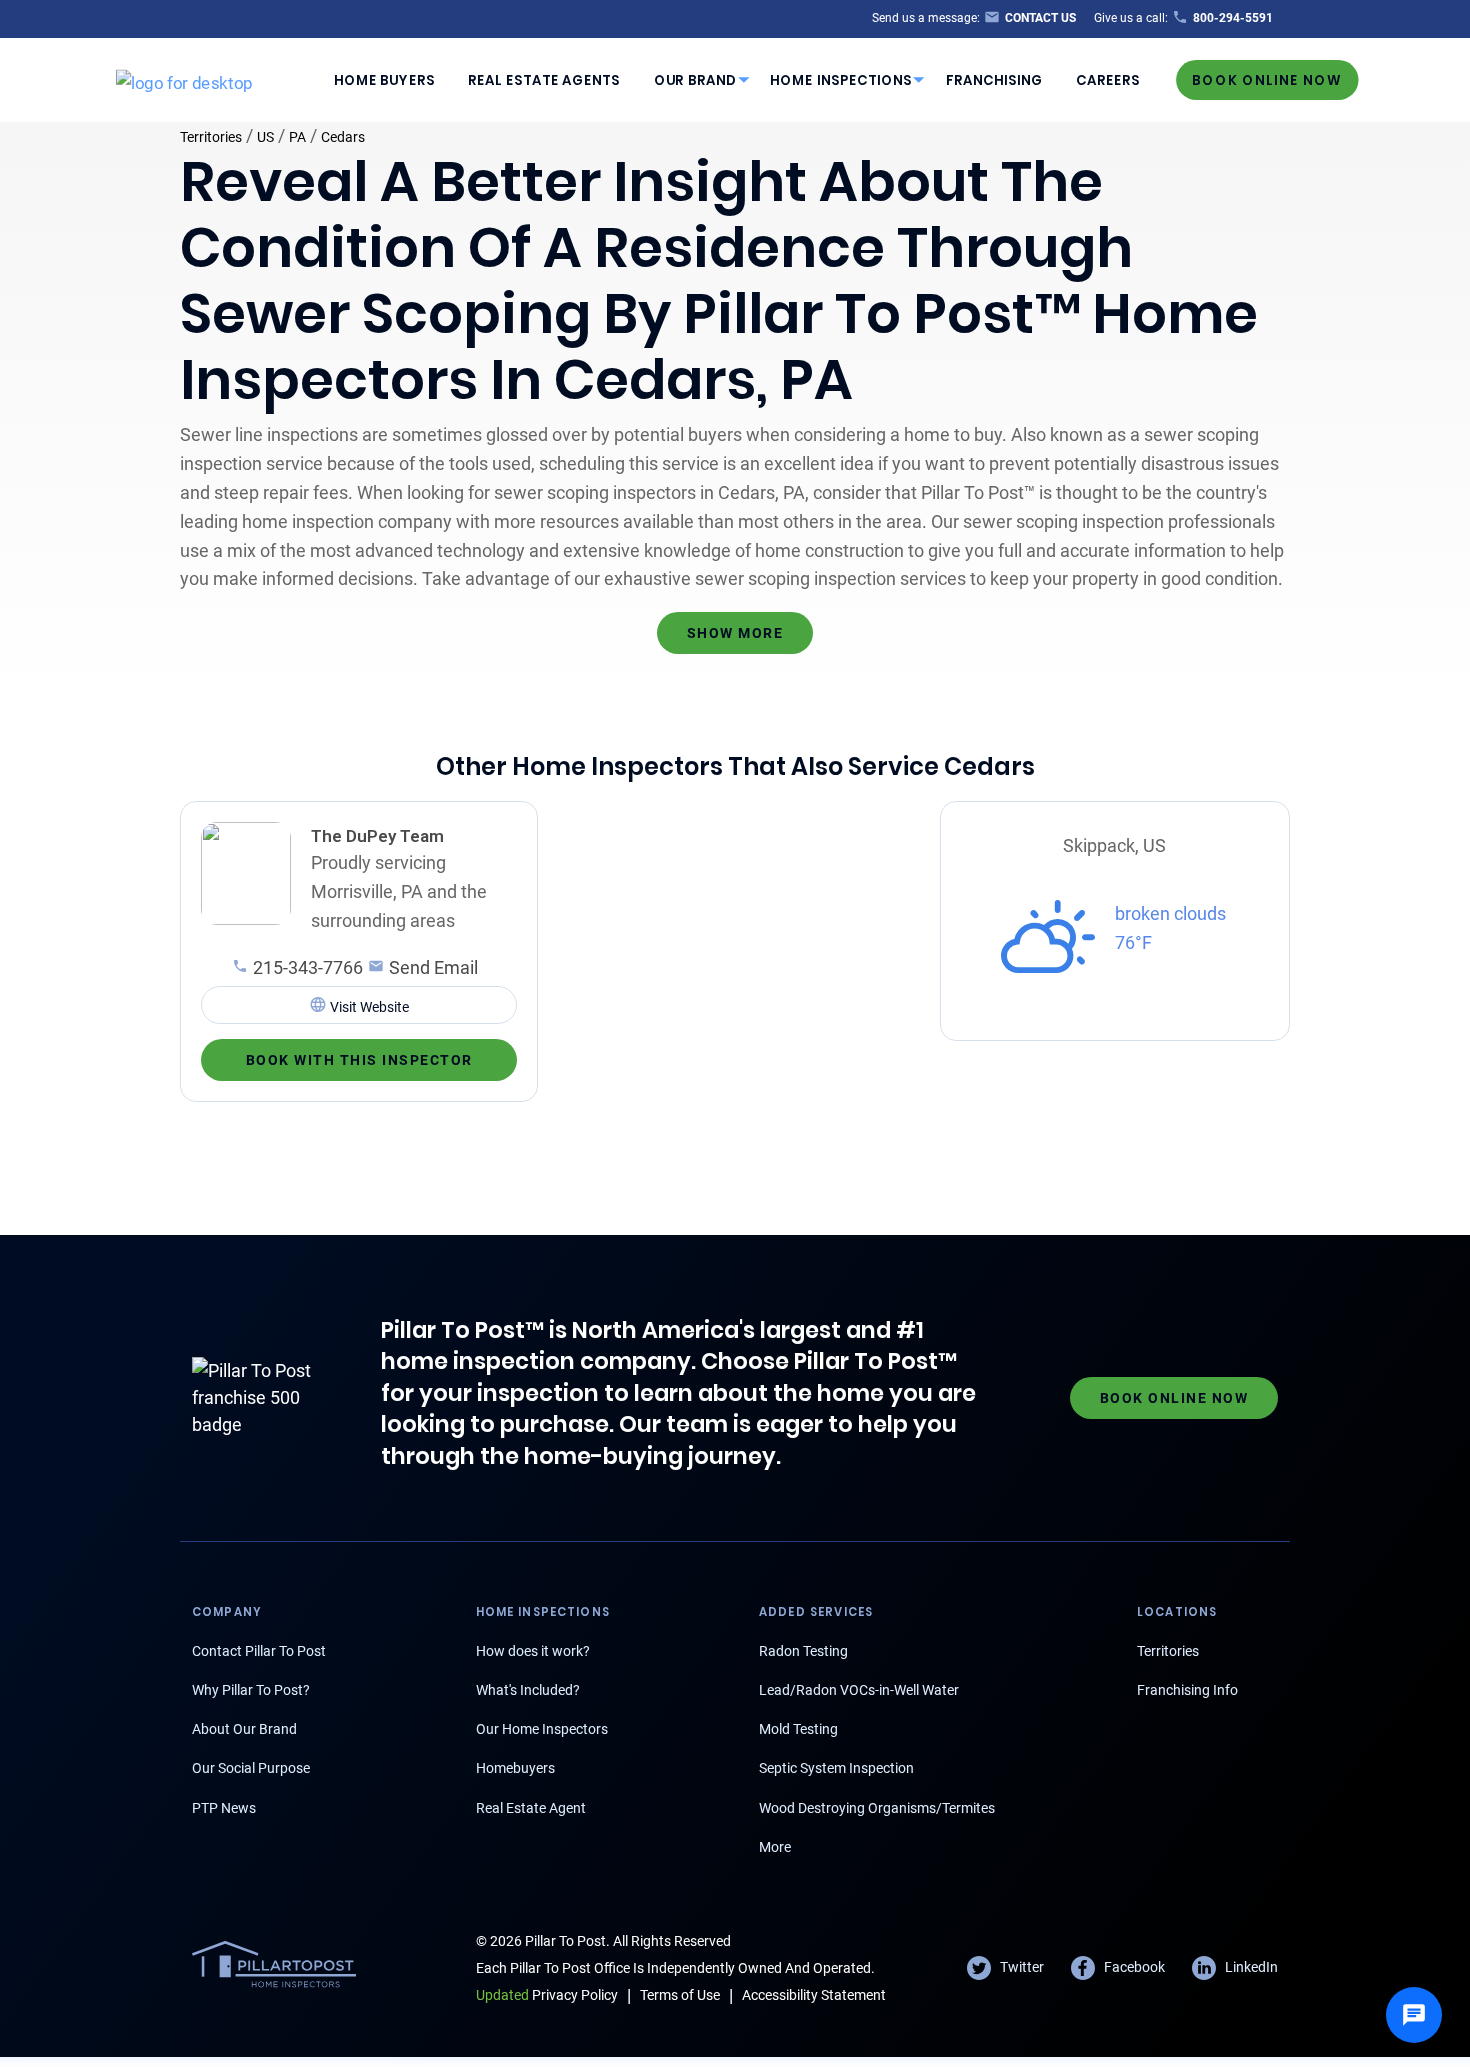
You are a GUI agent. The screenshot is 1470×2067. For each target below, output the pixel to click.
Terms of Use (680, 1995)
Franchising (994, 79)
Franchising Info (1187, 1690)
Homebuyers (515, 1768)
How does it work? (533, 1651)
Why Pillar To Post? (251, 1690)
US (265, 137)
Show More (735, 633)
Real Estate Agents (544, 79)
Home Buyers (384, 79)
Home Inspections (841, 79)
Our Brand (695, 79)
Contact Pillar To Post (259, 1651)
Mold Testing (798, 1729)
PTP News (224, 1808)
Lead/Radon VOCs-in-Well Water (859, 1690)
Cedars (343, 137)
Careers (1108, 79)
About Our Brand (244, 1729)
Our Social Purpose (251, 1768)
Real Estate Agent (531, 1808)
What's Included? (528, 1690)
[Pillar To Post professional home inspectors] (184, 79)
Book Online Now (1267, 79)
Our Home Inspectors (542, 1729)
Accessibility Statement (814, 1995)
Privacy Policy (547, 1995)
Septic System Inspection (836, 1768)
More (775, 1847)
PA (297, 137)
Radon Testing (803, 1651)
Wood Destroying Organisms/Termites (877, 1808)
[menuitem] (384, 80)
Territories (211, 137)
